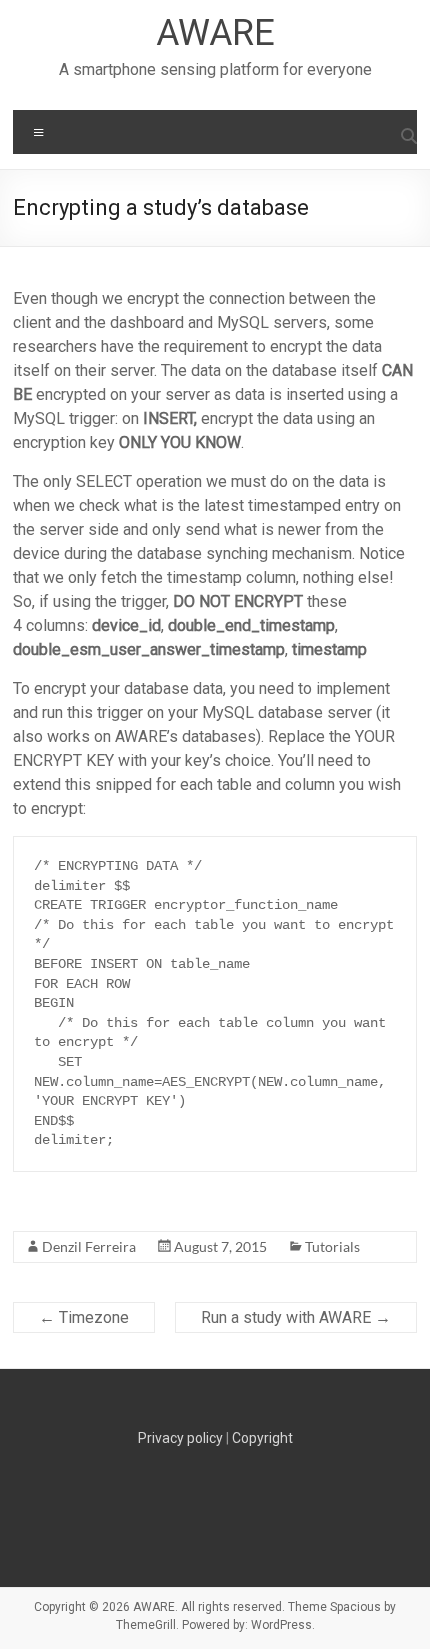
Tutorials (332, 1246)
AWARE (215, 33)
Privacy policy (180, 1438)
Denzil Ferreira (89, 1246)
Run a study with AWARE (296, 1317)
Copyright (262, 1438)
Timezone (84, 1317)
